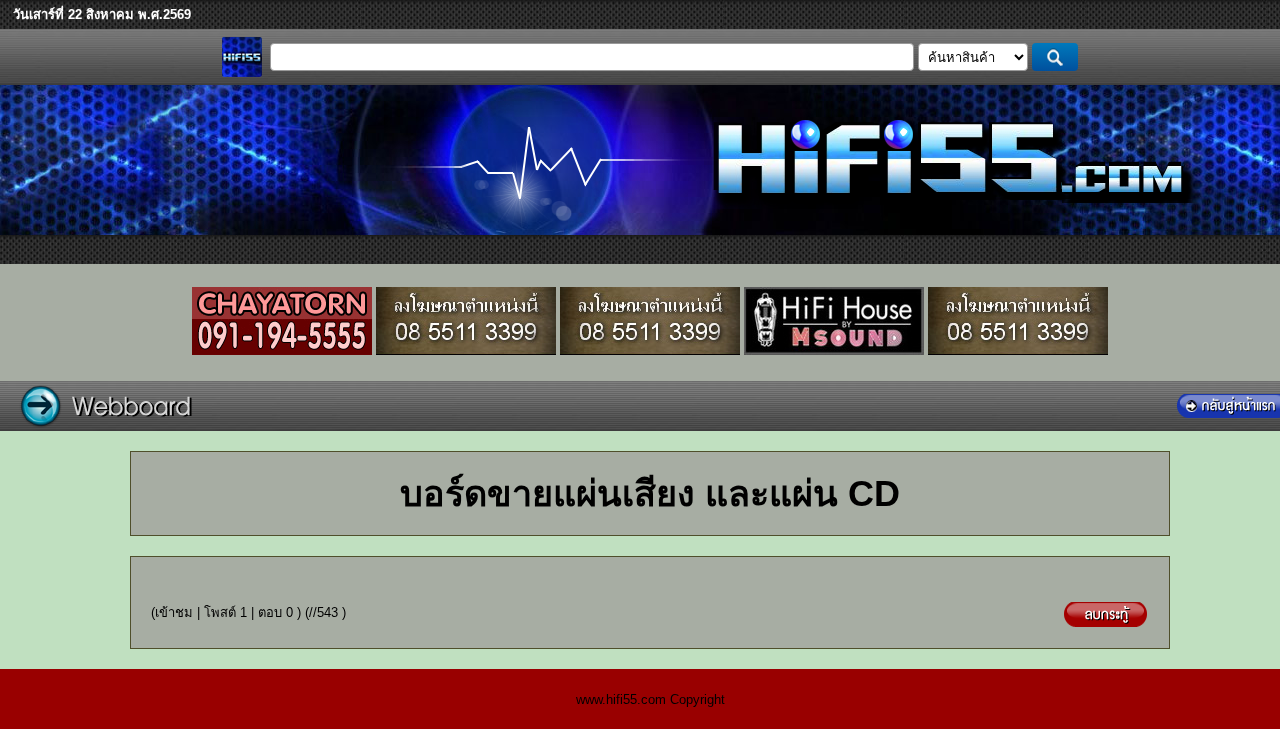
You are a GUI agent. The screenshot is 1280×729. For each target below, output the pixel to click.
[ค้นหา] (1055, 57)
